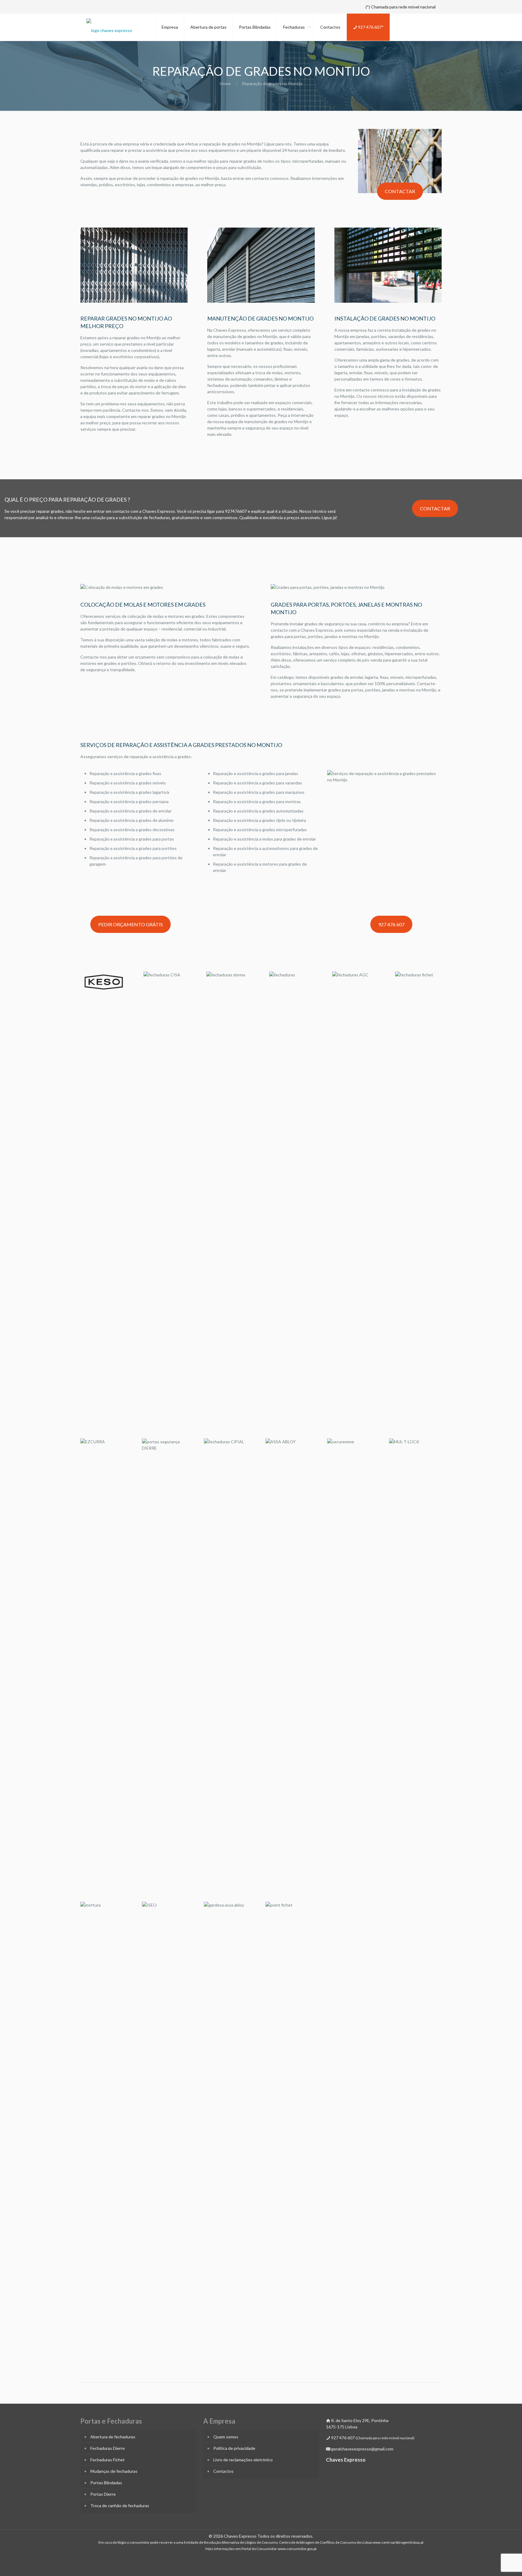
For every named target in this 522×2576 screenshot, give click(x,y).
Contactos (223, 2471)
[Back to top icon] (493, 2564)
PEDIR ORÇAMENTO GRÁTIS (130, 924)
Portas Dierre (103, 2494)
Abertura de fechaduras (113, 2437)
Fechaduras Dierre (108, 2448)
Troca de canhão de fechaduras (120, 2506)
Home (225, 83)
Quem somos (226, 2437)
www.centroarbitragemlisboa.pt (398, 2542)
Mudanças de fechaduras (114, 2471)
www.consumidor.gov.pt (297, 2549)
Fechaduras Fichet (108, 2460)
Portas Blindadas (106, 2483)
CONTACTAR (400, 191)
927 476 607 (391, 924)
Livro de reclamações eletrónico (243, 2460)
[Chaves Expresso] (109, 26)
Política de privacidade (234, 2448)
